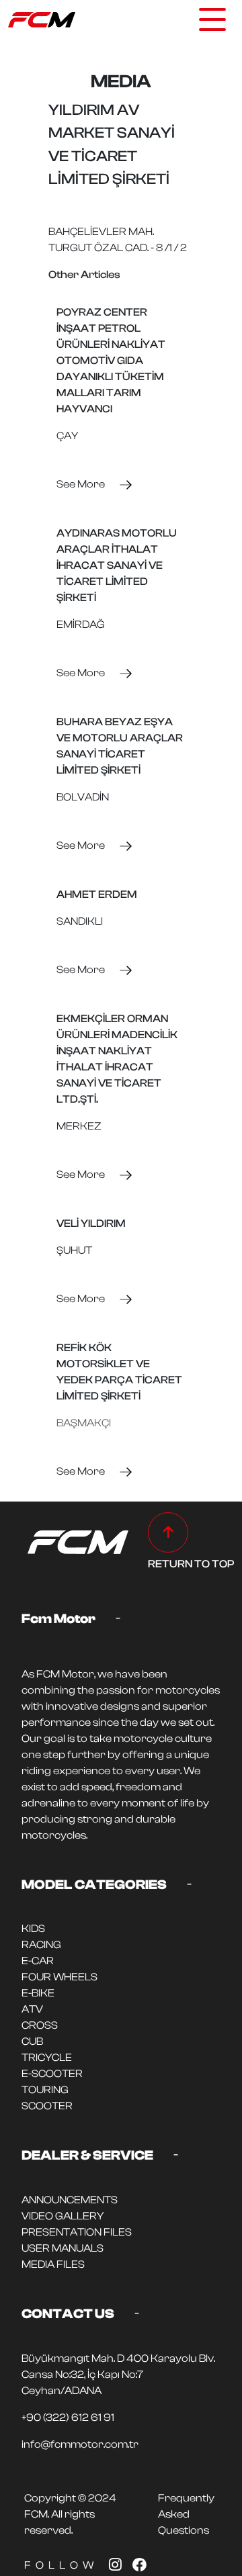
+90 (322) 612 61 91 (68, 2418)
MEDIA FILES (53, 2264)
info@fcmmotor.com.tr (80, 2444)
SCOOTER (47, 2106)
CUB (32, 2041)
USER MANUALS (63, 2248)
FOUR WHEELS (59, 1977)
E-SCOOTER (52, 2074)
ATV (32, 2009)
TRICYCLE (47, 2058)
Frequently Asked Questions (186, 2514)
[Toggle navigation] (212, 19)
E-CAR (38, 1961)
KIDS (33, 1929)
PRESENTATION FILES (77, 2232)
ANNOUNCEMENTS (70, 2200)
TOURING (45, 2090)
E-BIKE (38, 1993)
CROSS (40, 2025)
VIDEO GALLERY (63, 2216)
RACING (41, 1945)
